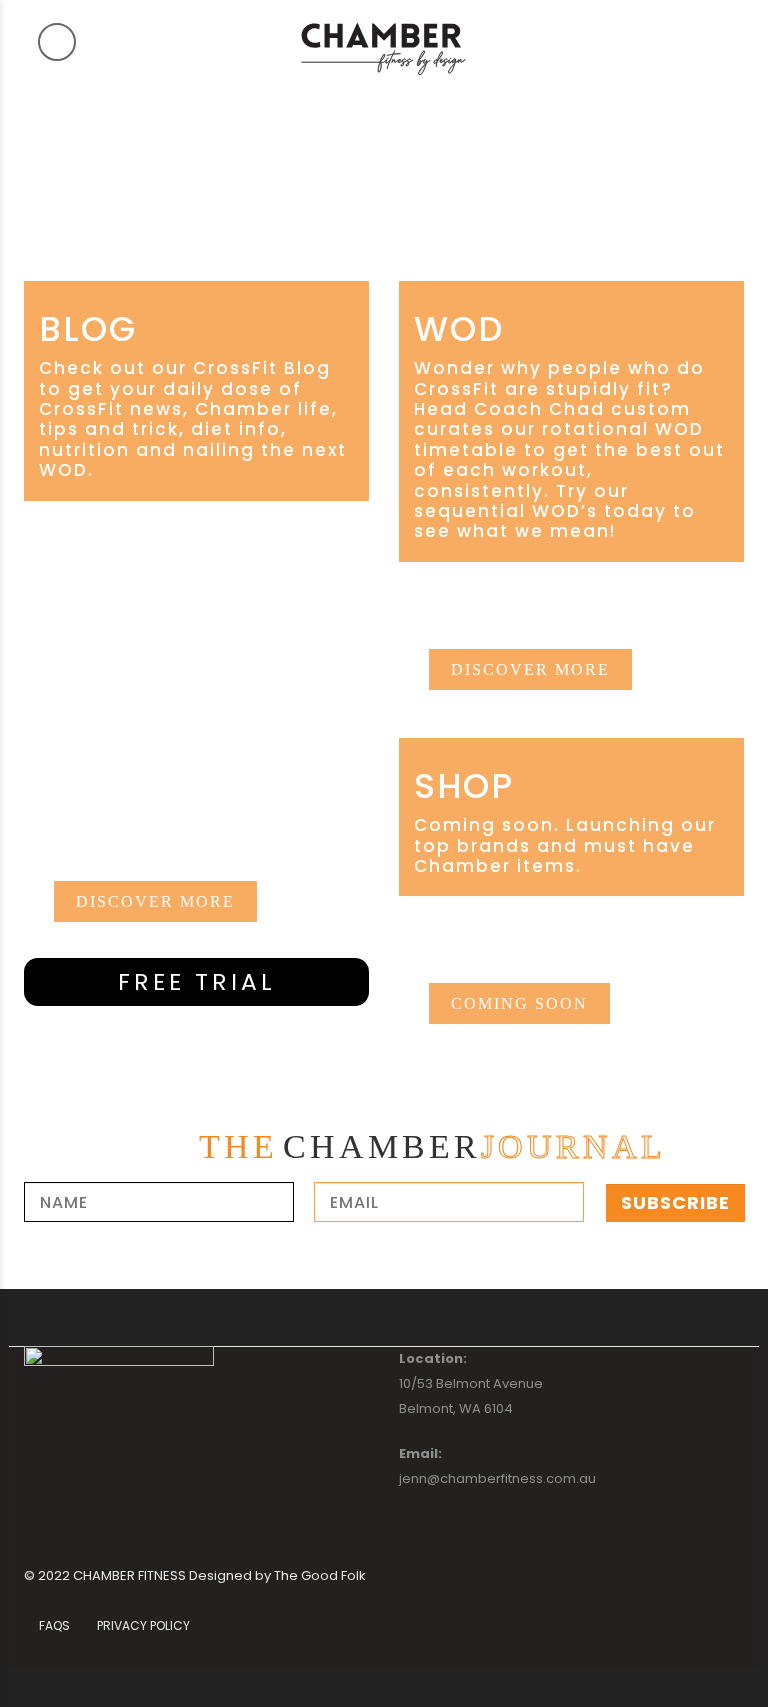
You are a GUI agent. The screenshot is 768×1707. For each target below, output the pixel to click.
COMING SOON (519, 1003)
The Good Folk (320, 1575)
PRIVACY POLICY (143, 1625)
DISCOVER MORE (155, 901)
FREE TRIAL (197, 981)
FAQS (54, 1625)
